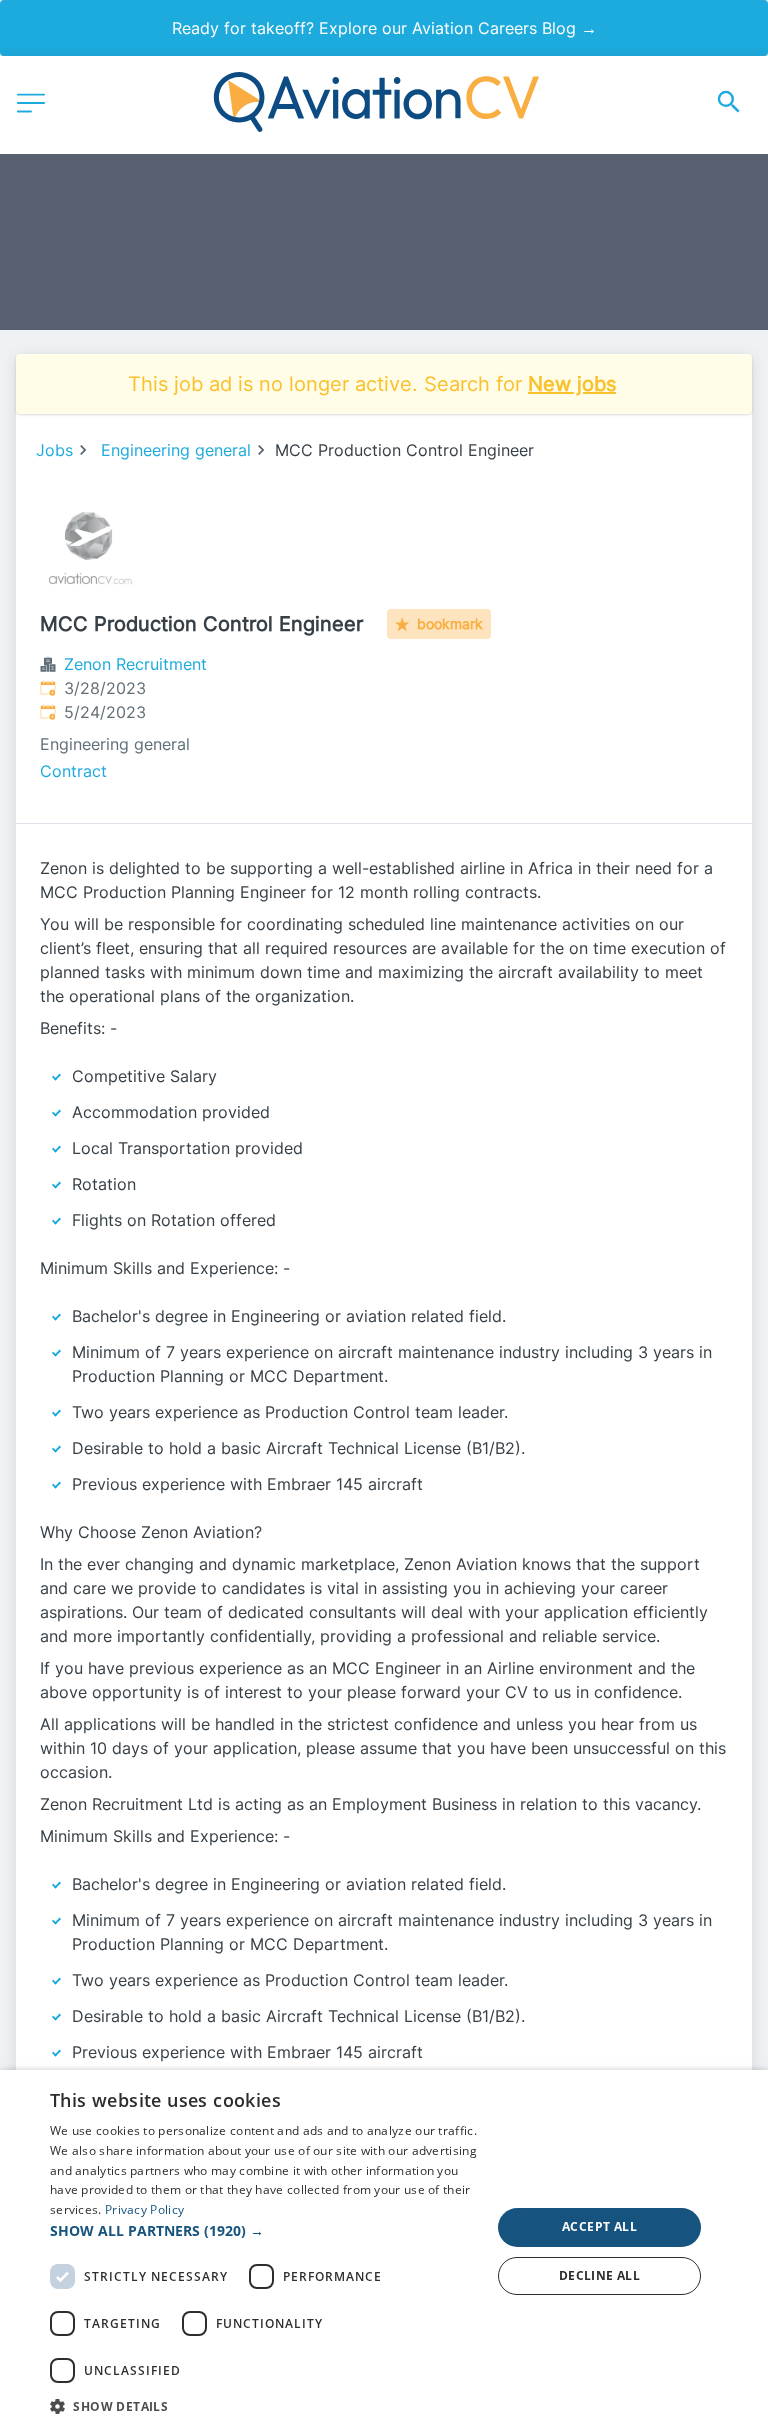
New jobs (572, 384)
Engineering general (176, 450)
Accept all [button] (599, 2226)
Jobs (54, 450)
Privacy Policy (144, 2209)
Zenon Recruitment (135, 664)
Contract (73, 771)
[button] (264, 2230)
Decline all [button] (599, 2275)
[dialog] (384, 2251)
